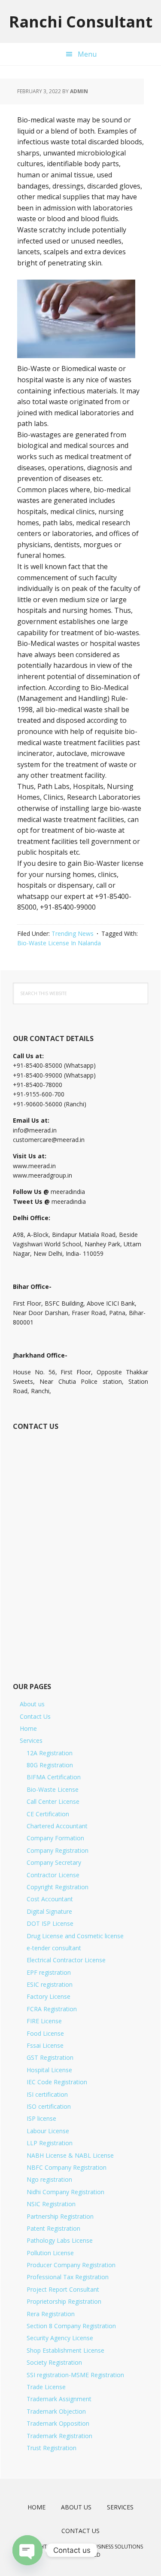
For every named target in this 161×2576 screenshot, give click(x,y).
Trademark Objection (56, 2411)
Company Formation (55, 1838)
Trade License (46, 2387)
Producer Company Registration (71, 2265)
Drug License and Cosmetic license (75, 1936)
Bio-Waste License (53, 1789)
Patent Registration (53, 2228)
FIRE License (44, 2021)
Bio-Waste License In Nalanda (59, 943)
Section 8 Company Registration (71, 2326)
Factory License (49, 1996)
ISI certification (47, 2094)
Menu (87, 54)
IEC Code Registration (57, 2082)
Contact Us (35, 1716)
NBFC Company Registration (67, 2167)
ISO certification (49, 2106)
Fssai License (45, 2045)
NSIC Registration (51, 2204)
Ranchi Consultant (81, 21)
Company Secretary (54, 1862)
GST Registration (50, 2057)
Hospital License (49, 2070)
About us (32, 1704)
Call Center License (53, 1801)
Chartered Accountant (57, 1826)
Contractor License (53, 1875)
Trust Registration (52, 2448)
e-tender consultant (54, 1948)
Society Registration (54, 2362)
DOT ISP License (50, 1923)
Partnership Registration (60, 2216)
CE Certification (48, 1814)
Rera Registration (51, 2314)
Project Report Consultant (63, 2289)
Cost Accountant (50, 1899)
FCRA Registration (52, 2009)
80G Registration (50, 1765)
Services (31, 1740)
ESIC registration (50, 1984)
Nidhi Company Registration (65, 2192)
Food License (45, 2033)
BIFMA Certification (54, 1777)
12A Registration (50, 1753)
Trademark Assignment (59, 2399)
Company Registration (58, 1850)
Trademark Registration (59, 2436)
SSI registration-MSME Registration (75, 2375)
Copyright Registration (58, 1887)
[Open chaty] (27, 2550)
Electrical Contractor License (66, 1960)
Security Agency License (60, 2338)
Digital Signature (49, 1911)
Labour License (48, 2131)
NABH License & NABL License (70, 2155)
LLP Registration (50, 2143)
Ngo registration (49, 2179)
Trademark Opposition (58, 2423)
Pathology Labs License (60, 2240)
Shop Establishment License (65, 2350)
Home (28, 1728)
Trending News (73, 933)
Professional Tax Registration (68, 2277)
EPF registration (49, 1972)
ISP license (41, 2118)
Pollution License (50, 2253)
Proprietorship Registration (64, 2301)
